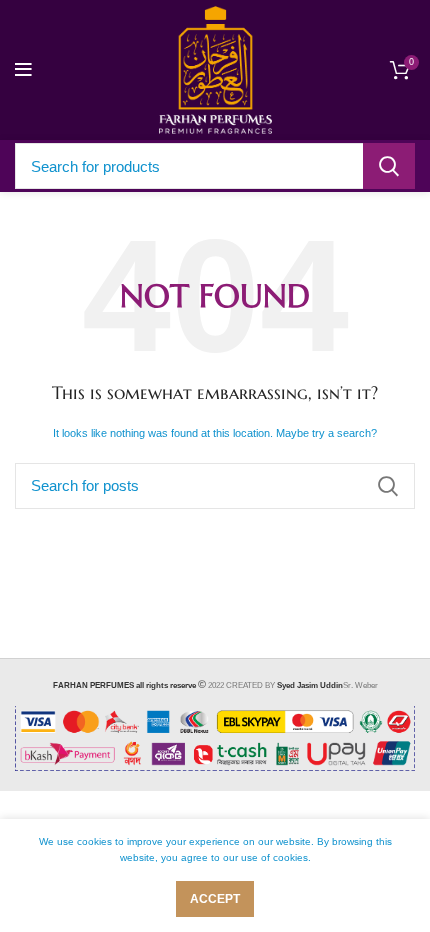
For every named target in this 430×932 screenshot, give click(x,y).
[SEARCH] (389, 166)
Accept (215, 899)
